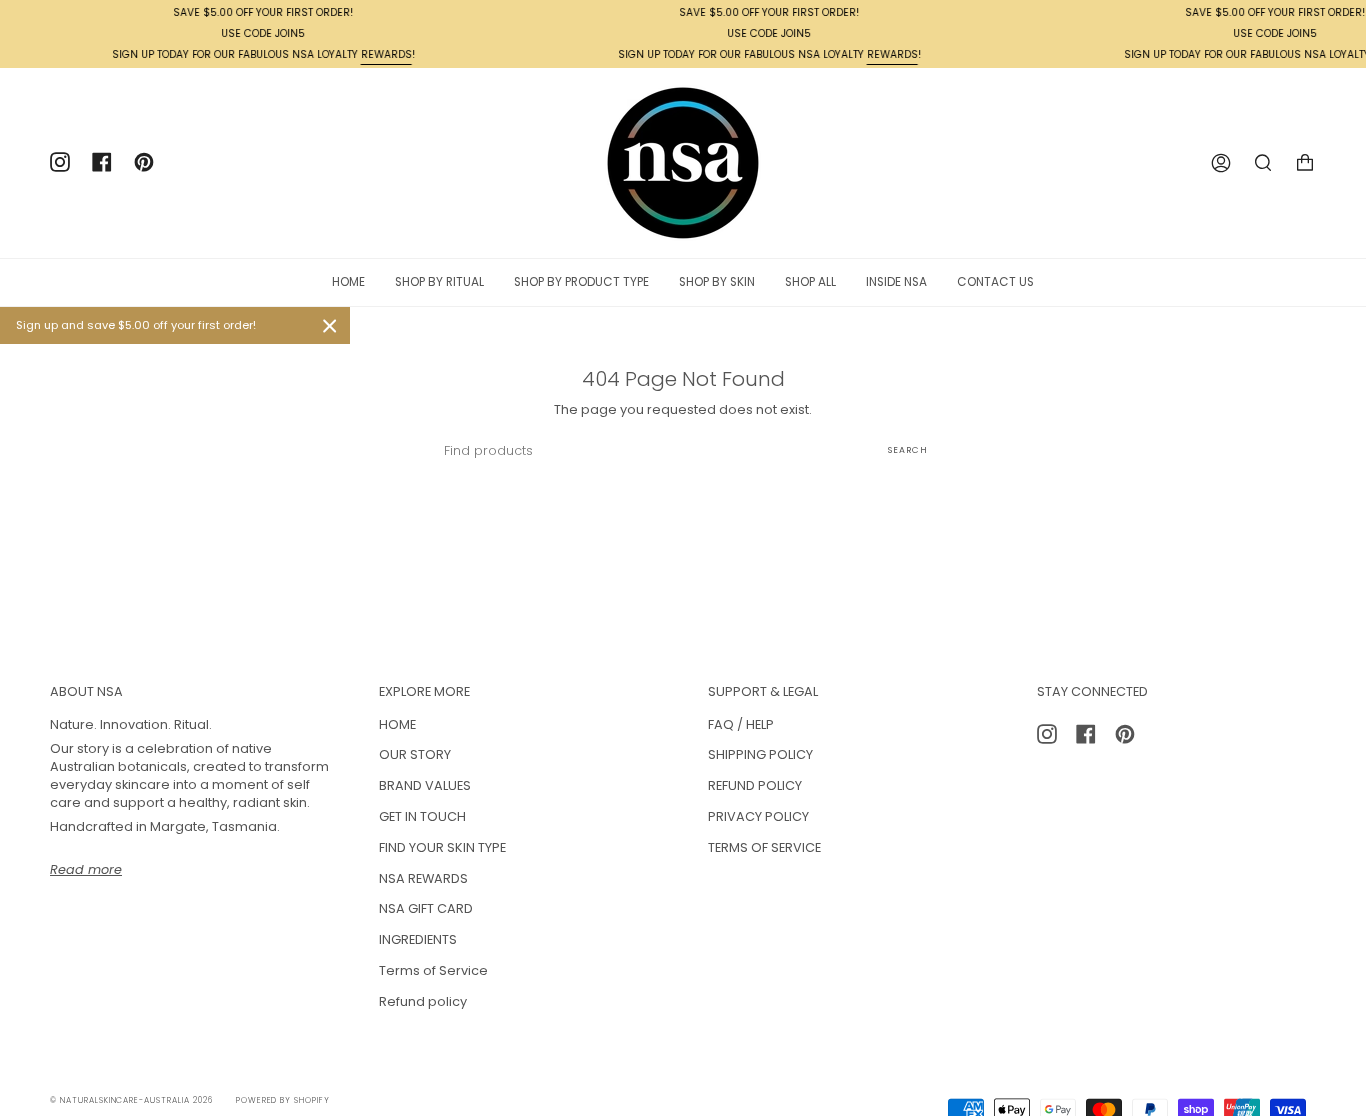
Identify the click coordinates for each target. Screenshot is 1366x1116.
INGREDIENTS (418, 939)
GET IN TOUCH (422, 816)
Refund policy (423, 1001)
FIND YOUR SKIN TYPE (442, 847)
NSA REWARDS (423, 878)
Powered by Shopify (283, 1100)
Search (908, 450)
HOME (397, 724)
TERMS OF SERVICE (764, 847)
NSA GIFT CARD (426, 908)
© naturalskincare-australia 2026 (131, 1100)
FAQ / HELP (741, 724)
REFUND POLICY (755, 785)
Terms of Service (433, 970)
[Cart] (1305, 163)
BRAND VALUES (425, 785)
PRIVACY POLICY (758, 816)
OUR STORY (415, 754)
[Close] (330, 326)
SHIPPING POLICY (760, 754)
